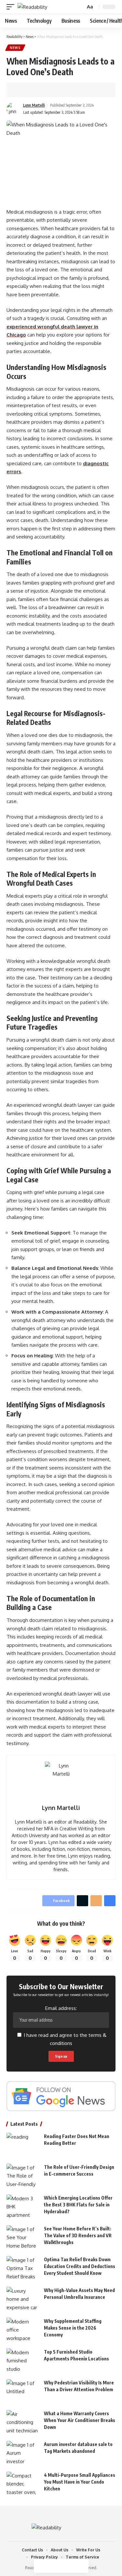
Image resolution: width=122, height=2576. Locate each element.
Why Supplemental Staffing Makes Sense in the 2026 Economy (73, 2328)
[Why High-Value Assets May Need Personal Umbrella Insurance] (23, 2299)
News (15, 48)
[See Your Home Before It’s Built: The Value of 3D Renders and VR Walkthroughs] (23, 2237)
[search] (80, 7)
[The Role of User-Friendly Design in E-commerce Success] (23, 2176)
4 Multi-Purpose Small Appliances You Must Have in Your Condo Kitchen (80, 2482)
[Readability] (32, 7)
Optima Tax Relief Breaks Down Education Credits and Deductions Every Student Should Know (80, 2266)
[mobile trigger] (12, 7)
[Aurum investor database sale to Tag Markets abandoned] (23, 2453)
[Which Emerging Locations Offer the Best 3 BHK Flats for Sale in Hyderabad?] (23, 2207)
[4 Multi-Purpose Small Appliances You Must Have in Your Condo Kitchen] (23, 2484)
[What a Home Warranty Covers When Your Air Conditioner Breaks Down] (23, 2422)
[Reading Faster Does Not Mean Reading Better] (23, 2145)
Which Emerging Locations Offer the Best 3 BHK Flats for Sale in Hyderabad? (78, 2205)
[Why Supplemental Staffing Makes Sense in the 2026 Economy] (23, 2330)
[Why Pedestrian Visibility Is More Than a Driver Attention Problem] (23, 2391)
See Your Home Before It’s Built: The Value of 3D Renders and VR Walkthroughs (78, 2235)
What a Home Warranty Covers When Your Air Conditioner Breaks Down (80, 2420)
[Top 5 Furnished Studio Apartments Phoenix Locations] (23, 2361)
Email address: (61, 2008)
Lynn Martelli (34, 105)
